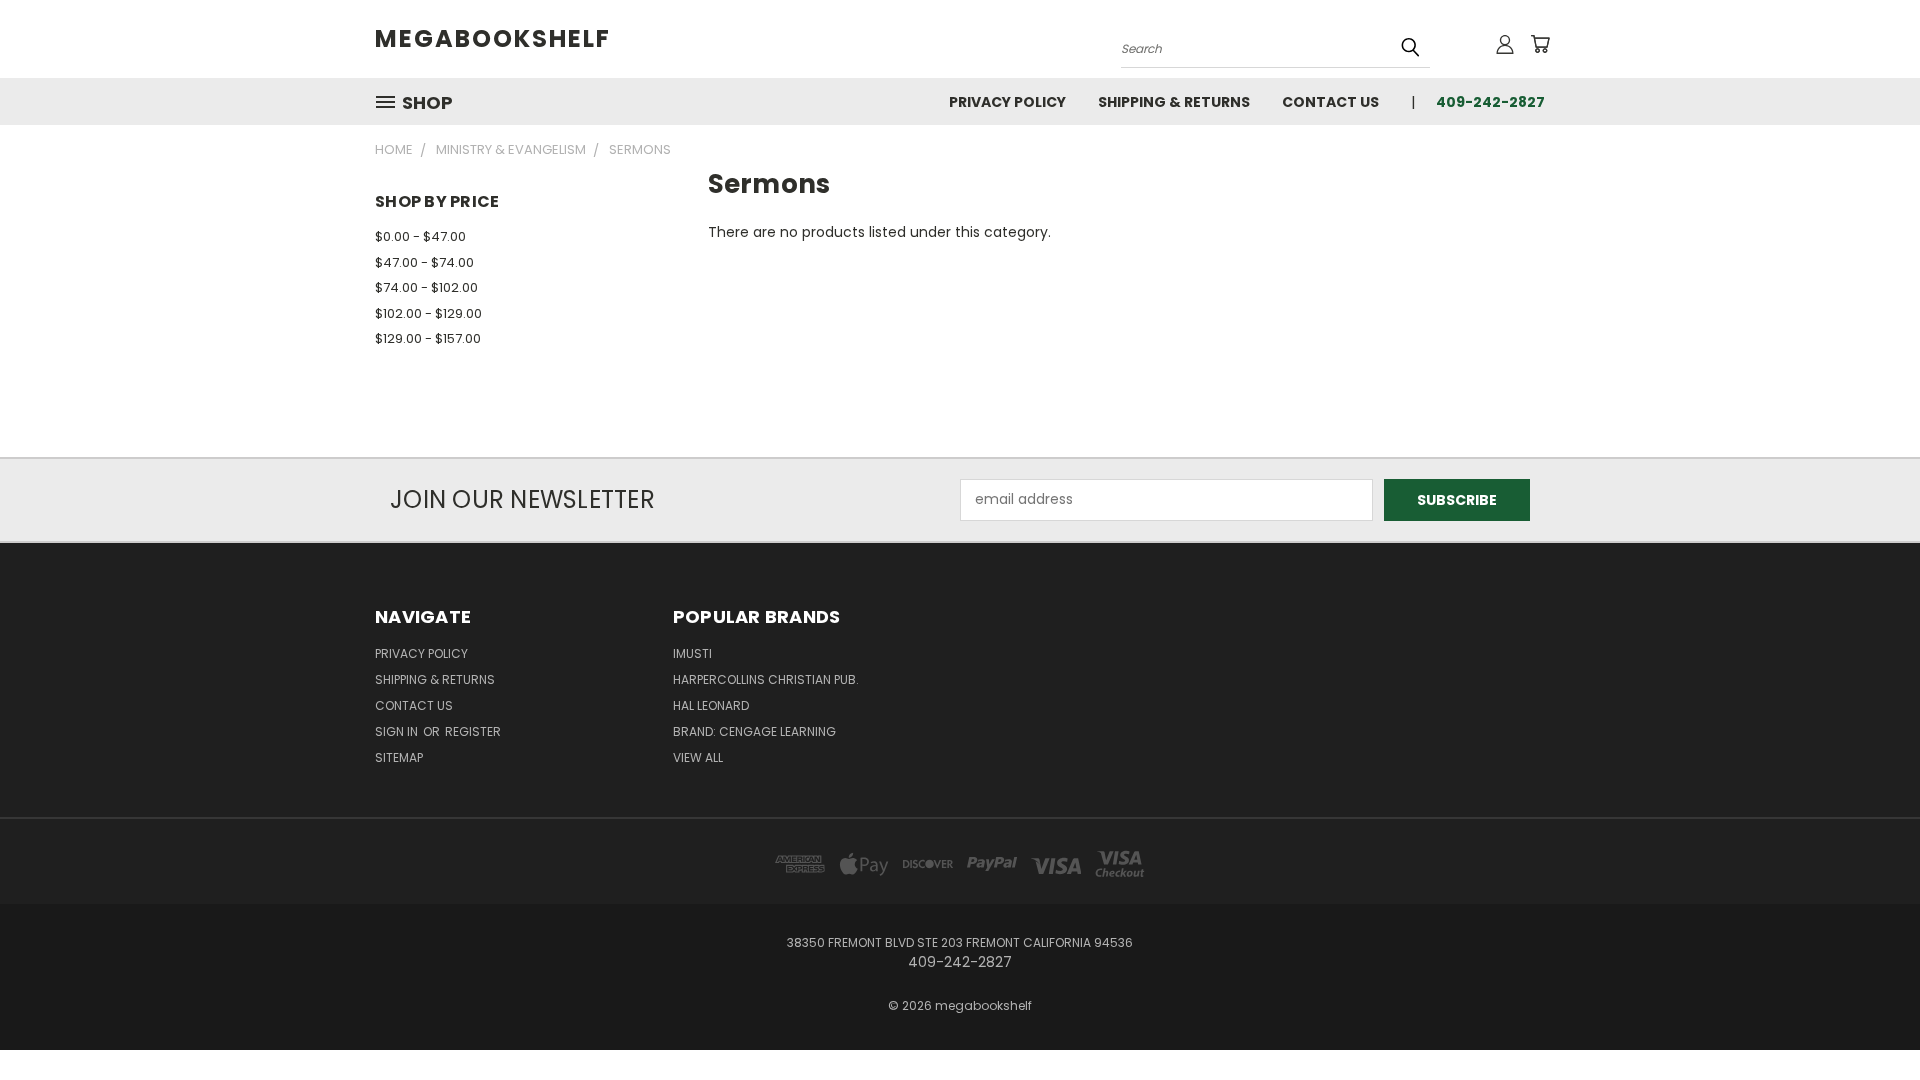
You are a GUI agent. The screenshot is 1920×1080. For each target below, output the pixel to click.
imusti (692, 653)
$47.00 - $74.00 (424, 262)
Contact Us (1330, 102)
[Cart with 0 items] (1540, 44)
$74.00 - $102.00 (426, 287)
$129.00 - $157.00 (428, 338)
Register (473, 731)
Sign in (398, 731)
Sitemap (399, 757)
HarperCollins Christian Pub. (766, 679)
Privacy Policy (1007, 102)
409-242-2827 (1490, 102)
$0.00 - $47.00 (420, 236)
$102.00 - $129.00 (428, 313)
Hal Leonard (711, 705)
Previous (1867, 1017)
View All (698, 757)
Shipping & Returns (1174, 102)
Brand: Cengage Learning (754, 731)
